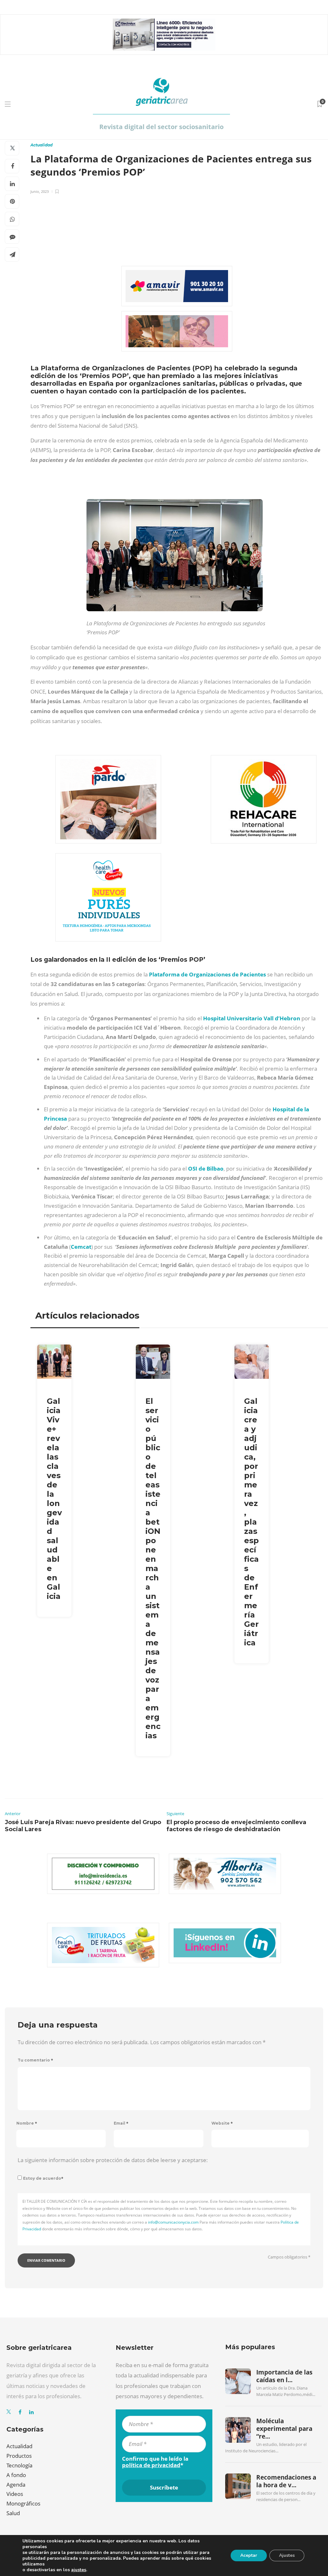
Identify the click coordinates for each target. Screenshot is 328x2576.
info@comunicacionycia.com (173, 2222)
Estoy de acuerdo (43, 2178)
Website (222, 2123)
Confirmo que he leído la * (155, 2462)
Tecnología (19, 2465)
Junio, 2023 (40, 191)
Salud (13, 2513)
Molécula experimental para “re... (284, 2429)
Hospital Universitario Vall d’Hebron (252, 1018)
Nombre (27, 2123)
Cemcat (81, 1247)
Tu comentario (35, 2060)
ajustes (79, 2570)
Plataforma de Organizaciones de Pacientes (207, 974)
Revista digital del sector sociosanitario (161, 127)
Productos (19, 2456)
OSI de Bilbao (206, 1169)
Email (121, 2123)
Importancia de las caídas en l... (284, 2376)
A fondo (16, 2475)
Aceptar (249, 2555)
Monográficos (23, 2503)
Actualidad (41, 145)
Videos (15, 2494)
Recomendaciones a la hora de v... (286, 2481)
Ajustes (287, 2555)
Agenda (16, 2485)
